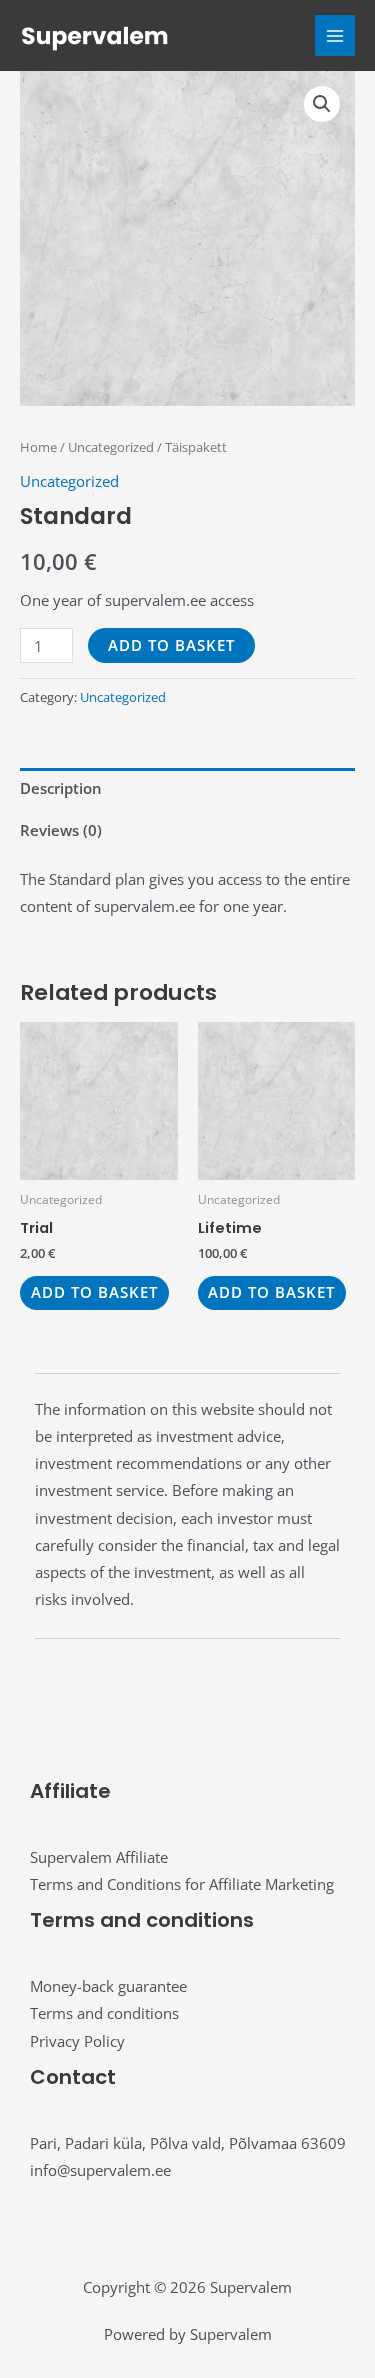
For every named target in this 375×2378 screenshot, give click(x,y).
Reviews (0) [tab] (61, 830)
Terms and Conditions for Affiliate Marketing (182, 1884)
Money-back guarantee (108, 1986)
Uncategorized (111, 447)
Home (38, 447)
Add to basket (171, 645)
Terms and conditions (104, 2013)
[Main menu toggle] (335, 35)
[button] (322, 104)
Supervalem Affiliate (99, 1857)
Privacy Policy (77, 2041)
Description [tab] (61, 788)
